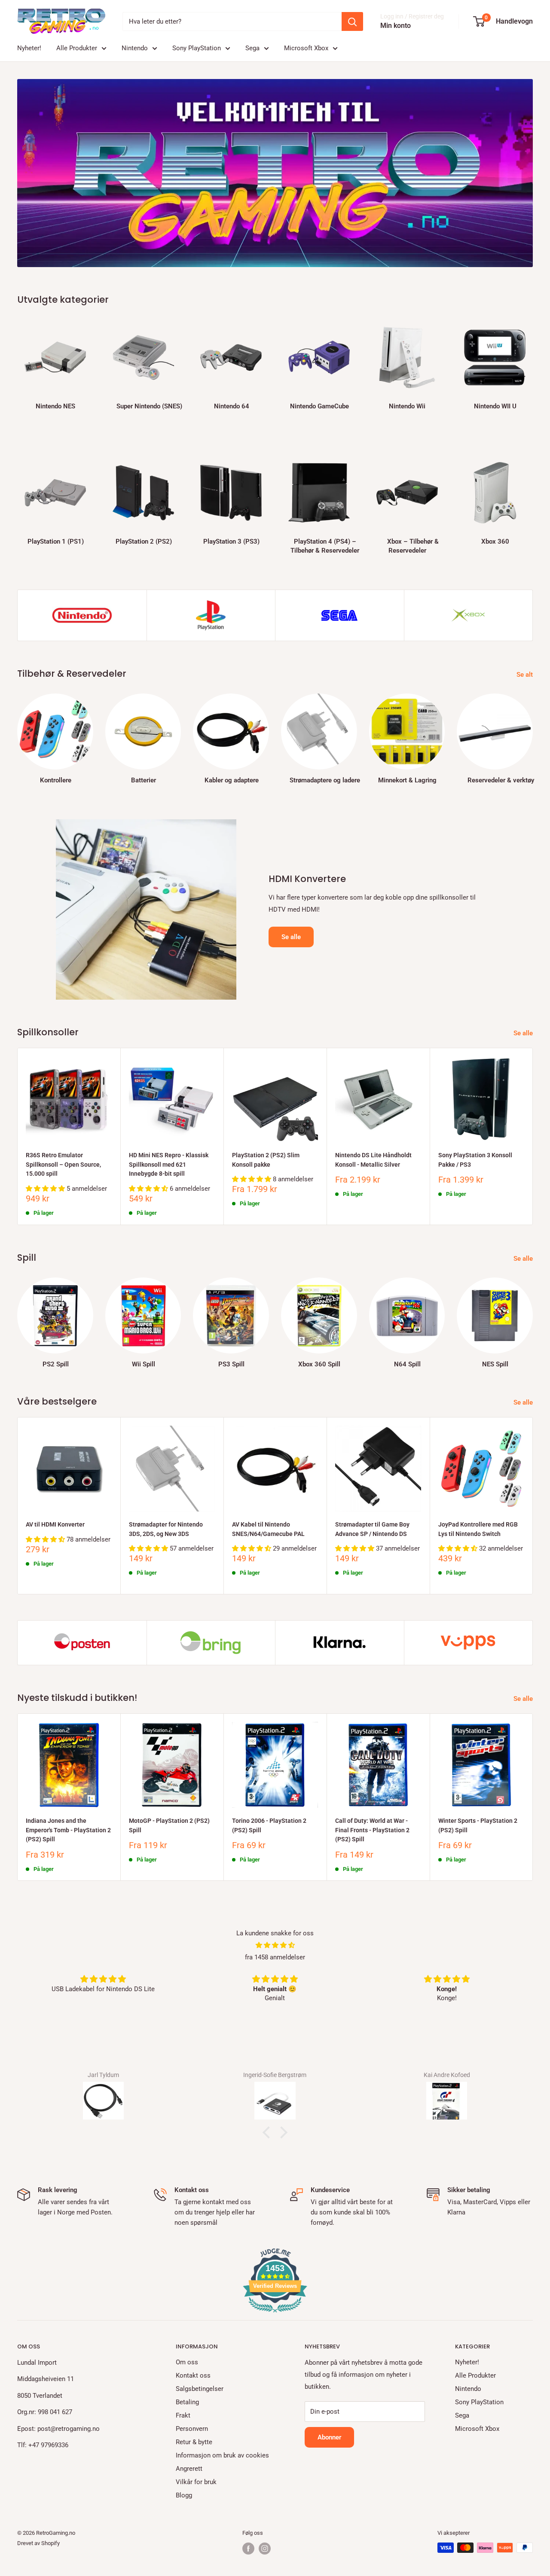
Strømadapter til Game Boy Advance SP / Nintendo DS (372, 1529)
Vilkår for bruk (196, 2482)
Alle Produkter (77, 48)
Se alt (526, 675)
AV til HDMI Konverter (55, 1524)
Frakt (183, 2415)
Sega (252, 48)
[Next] (533, 366)
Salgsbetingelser (200, 2389)
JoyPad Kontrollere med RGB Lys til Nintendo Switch (478, 1529)
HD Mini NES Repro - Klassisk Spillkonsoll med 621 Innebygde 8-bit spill (169, 1164)
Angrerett (189, 2469)
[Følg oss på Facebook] (248, 2549)
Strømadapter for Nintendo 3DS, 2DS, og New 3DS (166, 1529)
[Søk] (352, 21)
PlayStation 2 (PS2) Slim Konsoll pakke (266, 1160)
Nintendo (135, 48)
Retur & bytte (194, 2442)
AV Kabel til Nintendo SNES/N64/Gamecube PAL (268, 1529)
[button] (269, 2132)
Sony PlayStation (197, 48)
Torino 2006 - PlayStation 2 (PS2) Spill (269, 1825)
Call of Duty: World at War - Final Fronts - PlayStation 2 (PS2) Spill (372, 1830)
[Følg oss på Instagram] (265, 2549)
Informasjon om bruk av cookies (222, 2455)
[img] (275, 1945)
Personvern (192, 2429)
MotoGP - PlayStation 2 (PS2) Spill (169, 1825)
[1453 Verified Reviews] (275, 2314)
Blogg (184, 2495)
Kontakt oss (193, 2375)
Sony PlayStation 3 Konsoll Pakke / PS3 (475, 1160)
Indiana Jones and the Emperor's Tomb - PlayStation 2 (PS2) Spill (68, 1830)
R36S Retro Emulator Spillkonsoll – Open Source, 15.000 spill (63, 1164)
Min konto (396, 26)
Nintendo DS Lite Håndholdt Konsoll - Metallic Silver (373, 1160)
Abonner (329, 2437)
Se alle (291, 937)
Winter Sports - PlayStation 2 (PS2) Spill (478, 1825)
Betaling (187, 2402)
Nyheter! (29, 48)
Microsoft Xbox (306, 48)
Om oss (187, 2362)
